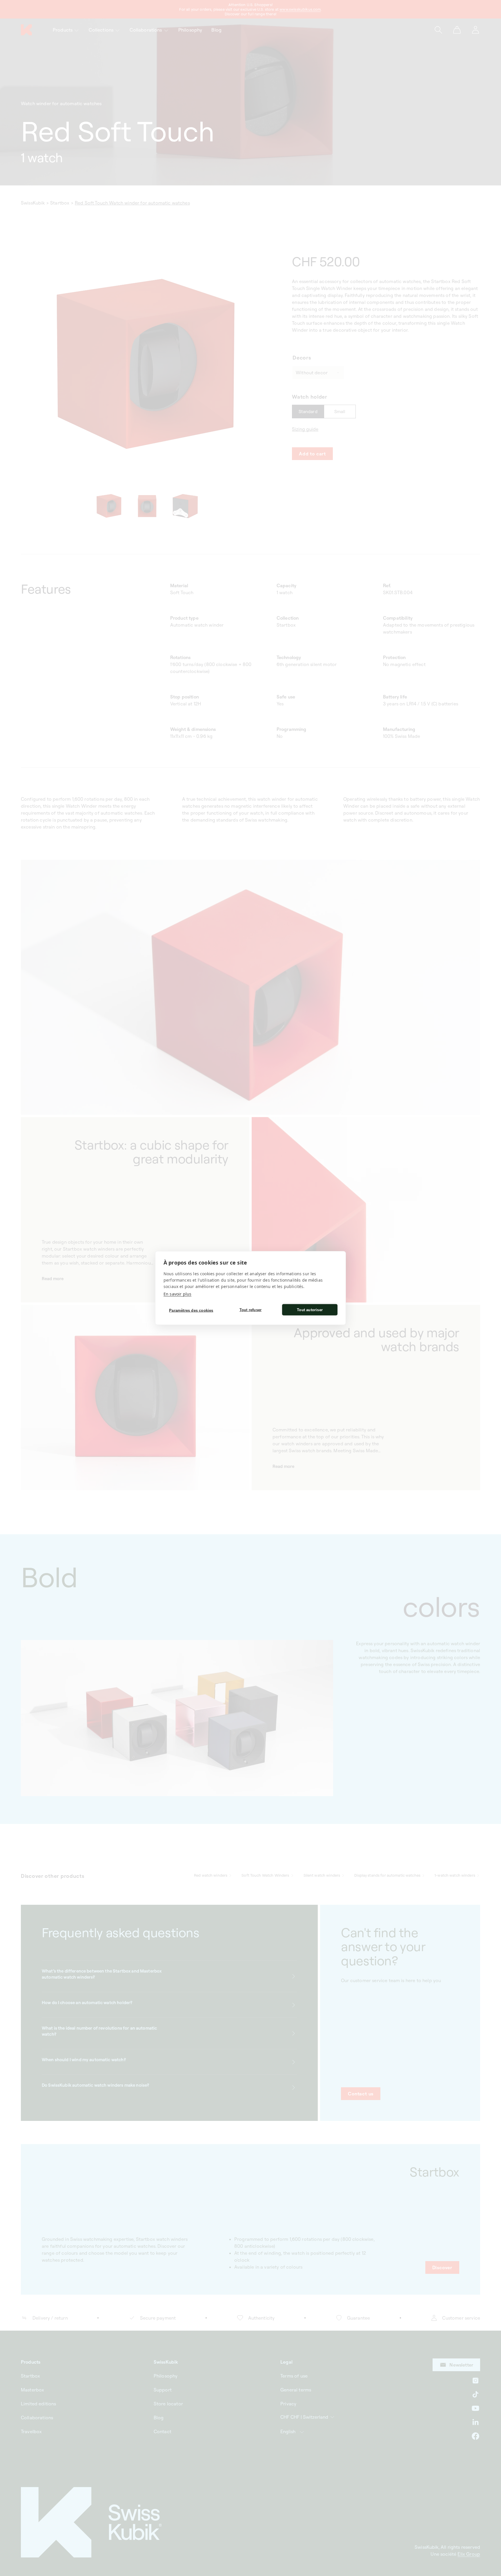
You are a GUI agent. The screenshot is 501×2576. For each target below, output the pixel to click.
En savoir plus (177, 1294)
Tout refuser (251, 1310)
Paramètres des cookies (191, 1310)
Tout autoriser (310, 1310)
